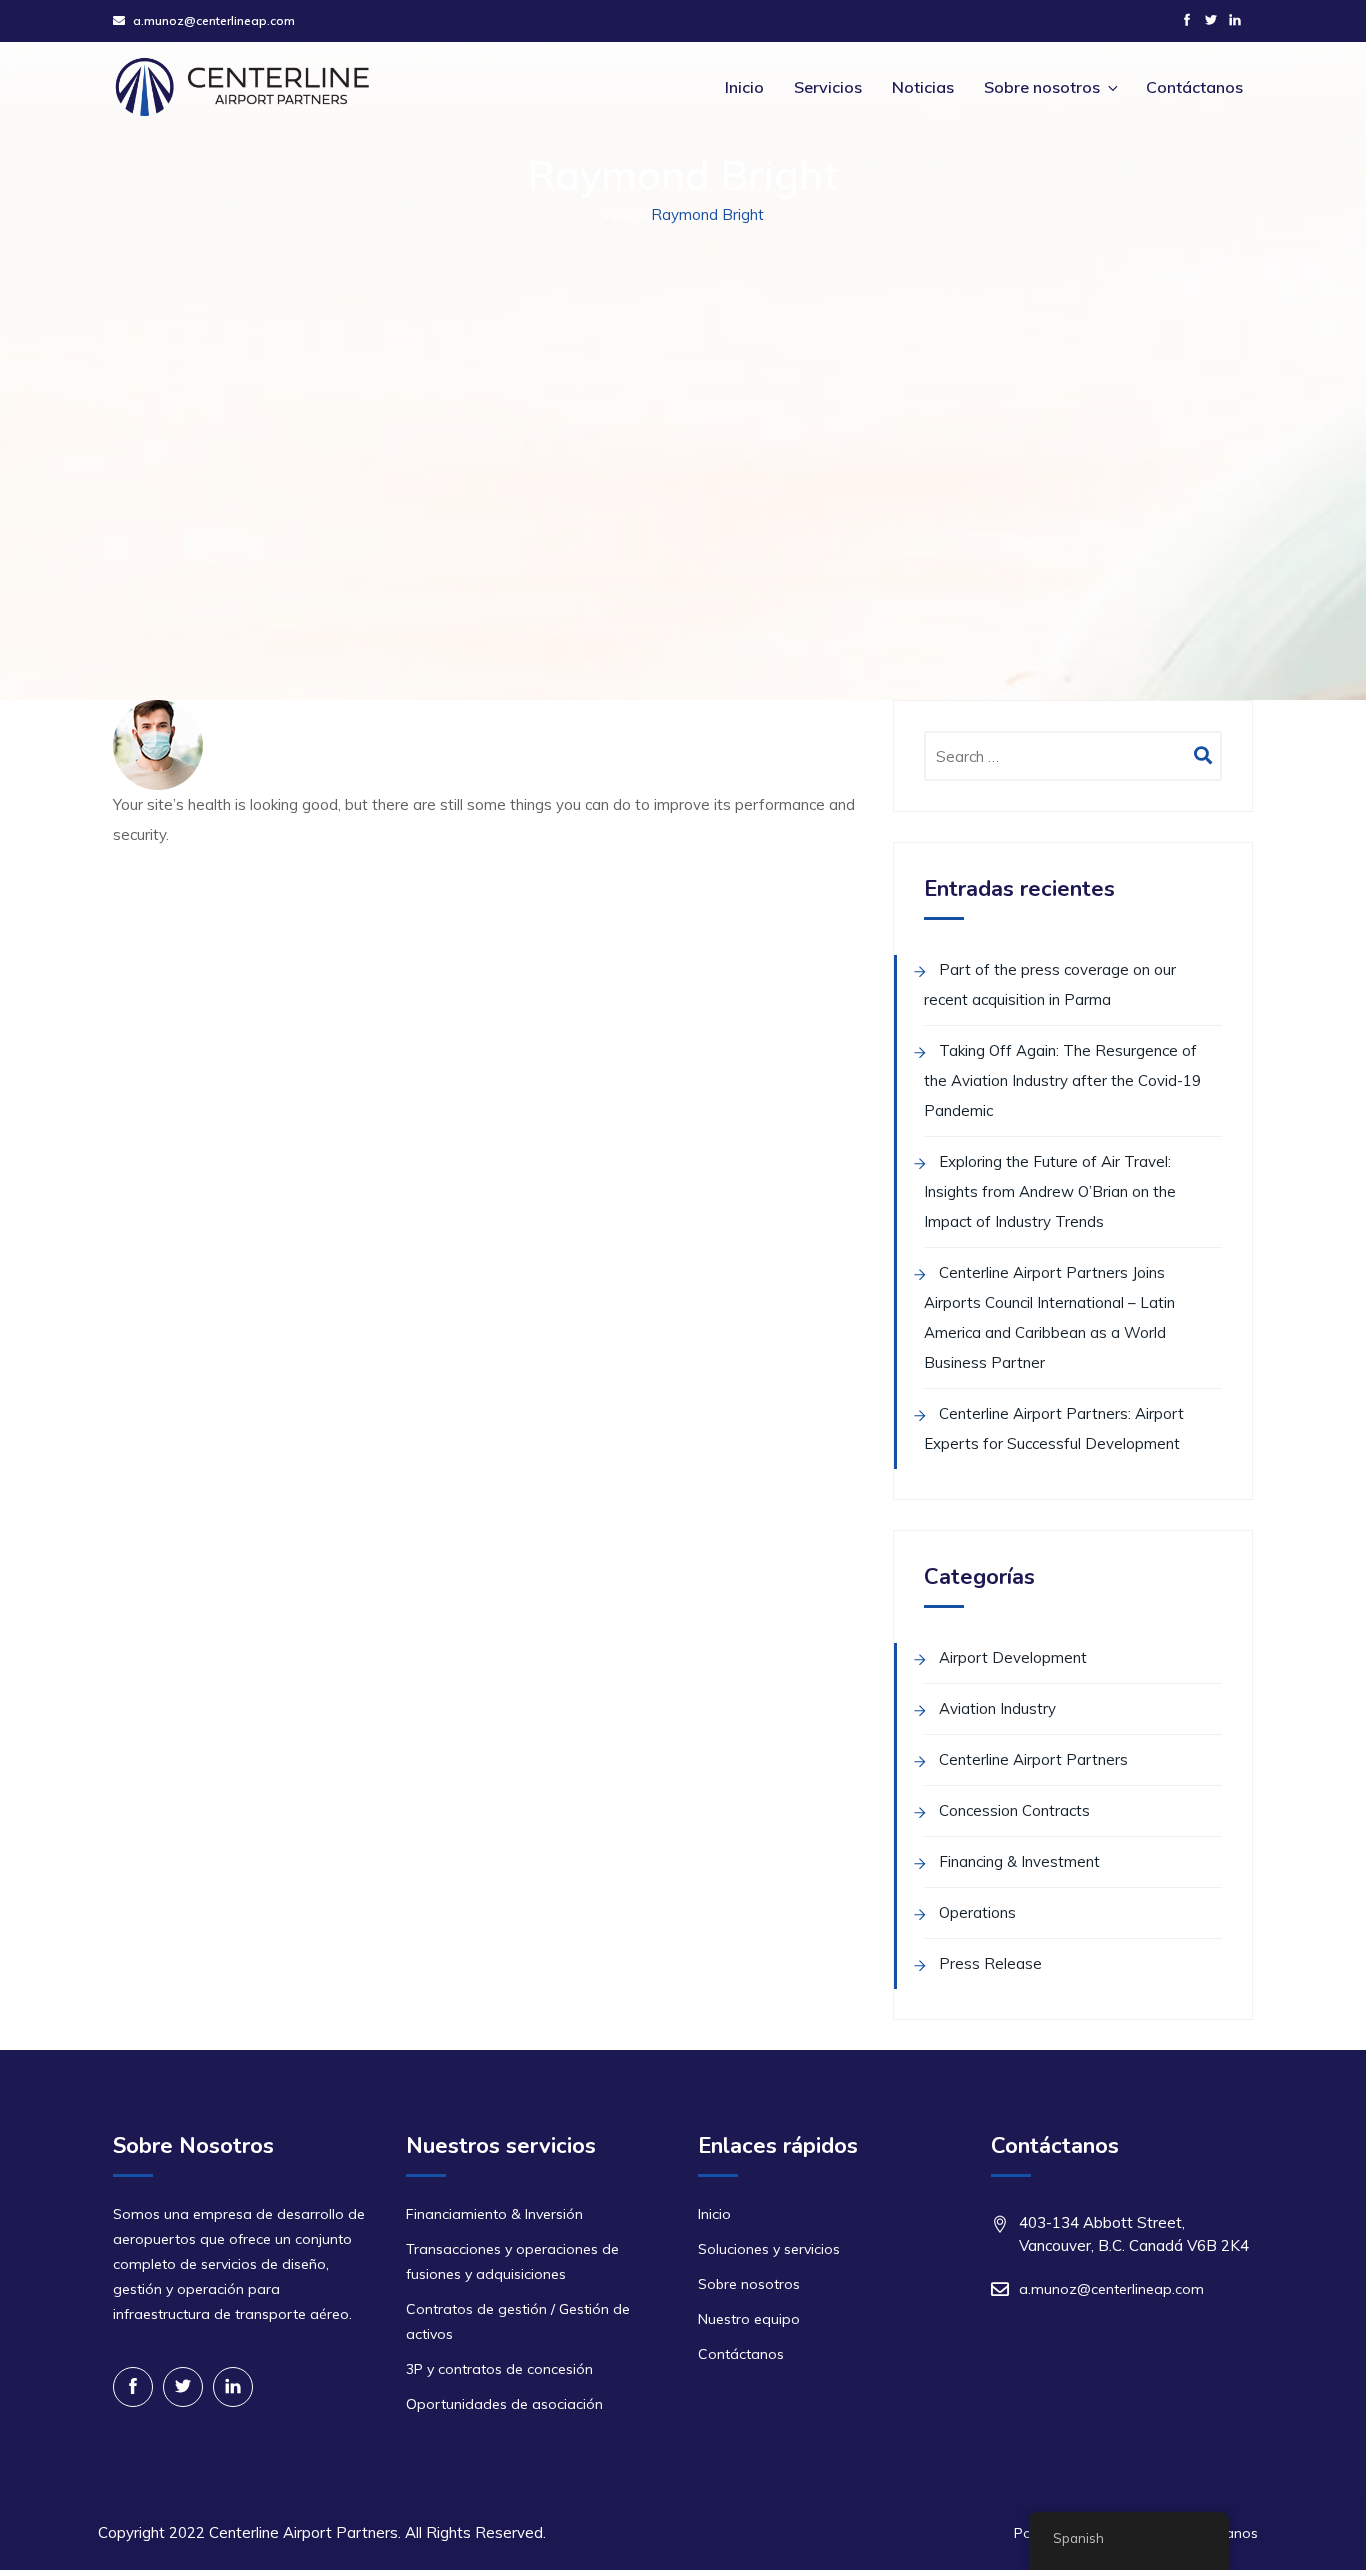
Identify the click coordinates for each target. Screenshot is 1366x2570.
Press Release (990, 1963)
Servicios (828, 87)
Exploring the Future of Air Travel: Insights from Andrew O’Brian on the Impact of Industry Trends (1050, 1191)
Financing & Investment (1019, 1861)
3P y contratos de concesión (499, 2369)
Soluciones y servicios (769, 2249)
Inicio (744, 87)
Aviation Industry (997, 1708)
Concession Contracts (1014, 1810)
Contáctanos (1194, 87)
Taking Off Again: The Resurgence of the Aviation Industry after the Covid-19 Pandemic (1062, 1080)
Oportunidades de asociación (504, 2404)
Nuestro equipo (749, 2319)
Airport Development (1013, 1657)
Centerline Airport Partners (1033, 1759)
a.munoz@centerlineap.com (214, 20)
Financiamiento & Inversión (494, 2214)
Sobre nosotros (1042, 87)
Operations (977, 1912)
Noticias (923, 87)
